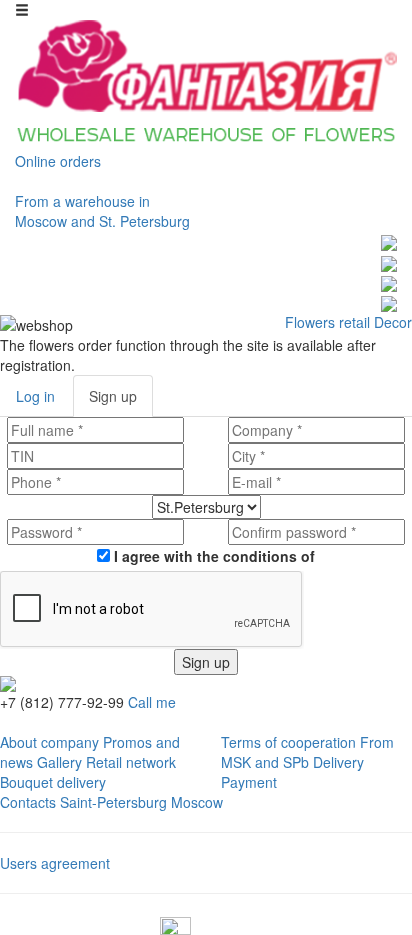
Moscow (197, 802)
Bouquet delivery (53, 782)
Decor (393, 322)
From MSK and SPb (307, 752)
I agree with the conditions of (212, 556)
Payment (249, 782)
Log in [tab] (35, 396)
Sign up (206, 662)
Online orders (58, 161)
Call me (152, 702)
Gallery (59, 762)
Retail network (131, 762)
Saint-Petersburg (113, 802)
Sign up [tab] (113, 396)
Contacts (28, 802)
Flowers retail (327, 322)
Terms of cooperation (288, 742)
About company (49, 742)
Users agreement (55, 863)
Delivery (338, 762)
